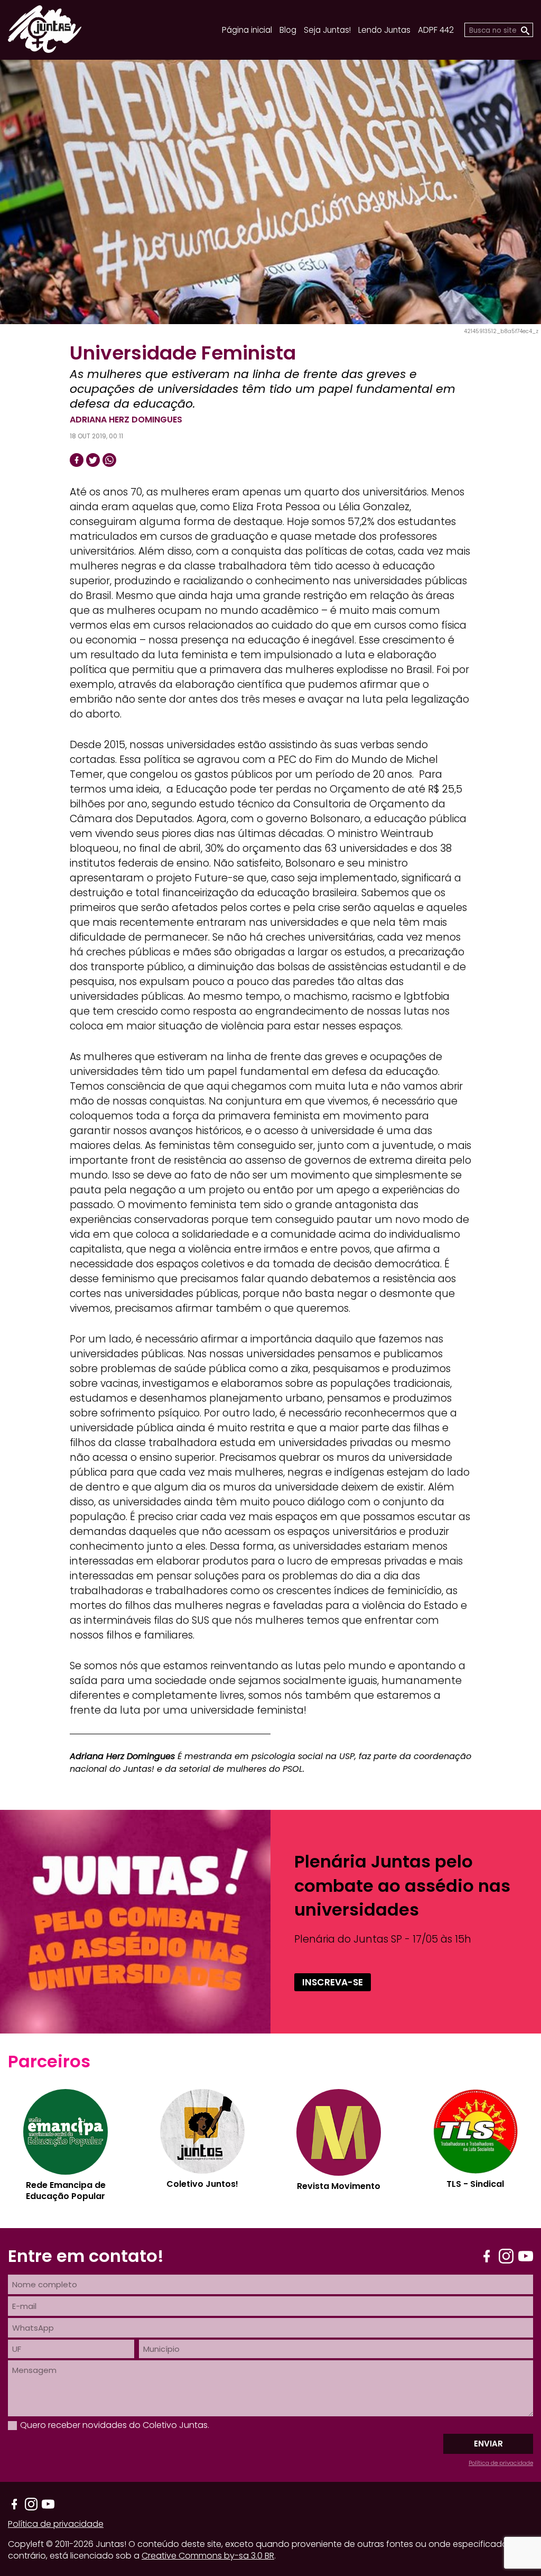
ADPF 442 (436, 30)
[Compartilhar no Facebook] (77, 460)
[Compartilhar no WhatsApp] (109, 460)
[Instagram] (506, 2256)
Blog (288, 30)
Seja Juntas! (327, 30)
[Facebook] (487, 2256)
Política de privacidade (501, 2463)
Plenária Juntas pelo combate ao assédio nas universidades (402, 1885)
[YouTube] (526, 2256)
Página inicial (247, 30)
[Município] (336, 2349)
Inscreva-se (333, 1982)
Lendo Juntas (384, 30)
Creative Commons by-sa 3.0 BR (208, 2556)
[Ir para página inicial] (45, 49)
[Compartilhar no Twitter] (93, 460)
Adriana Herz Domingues (126, 420)
